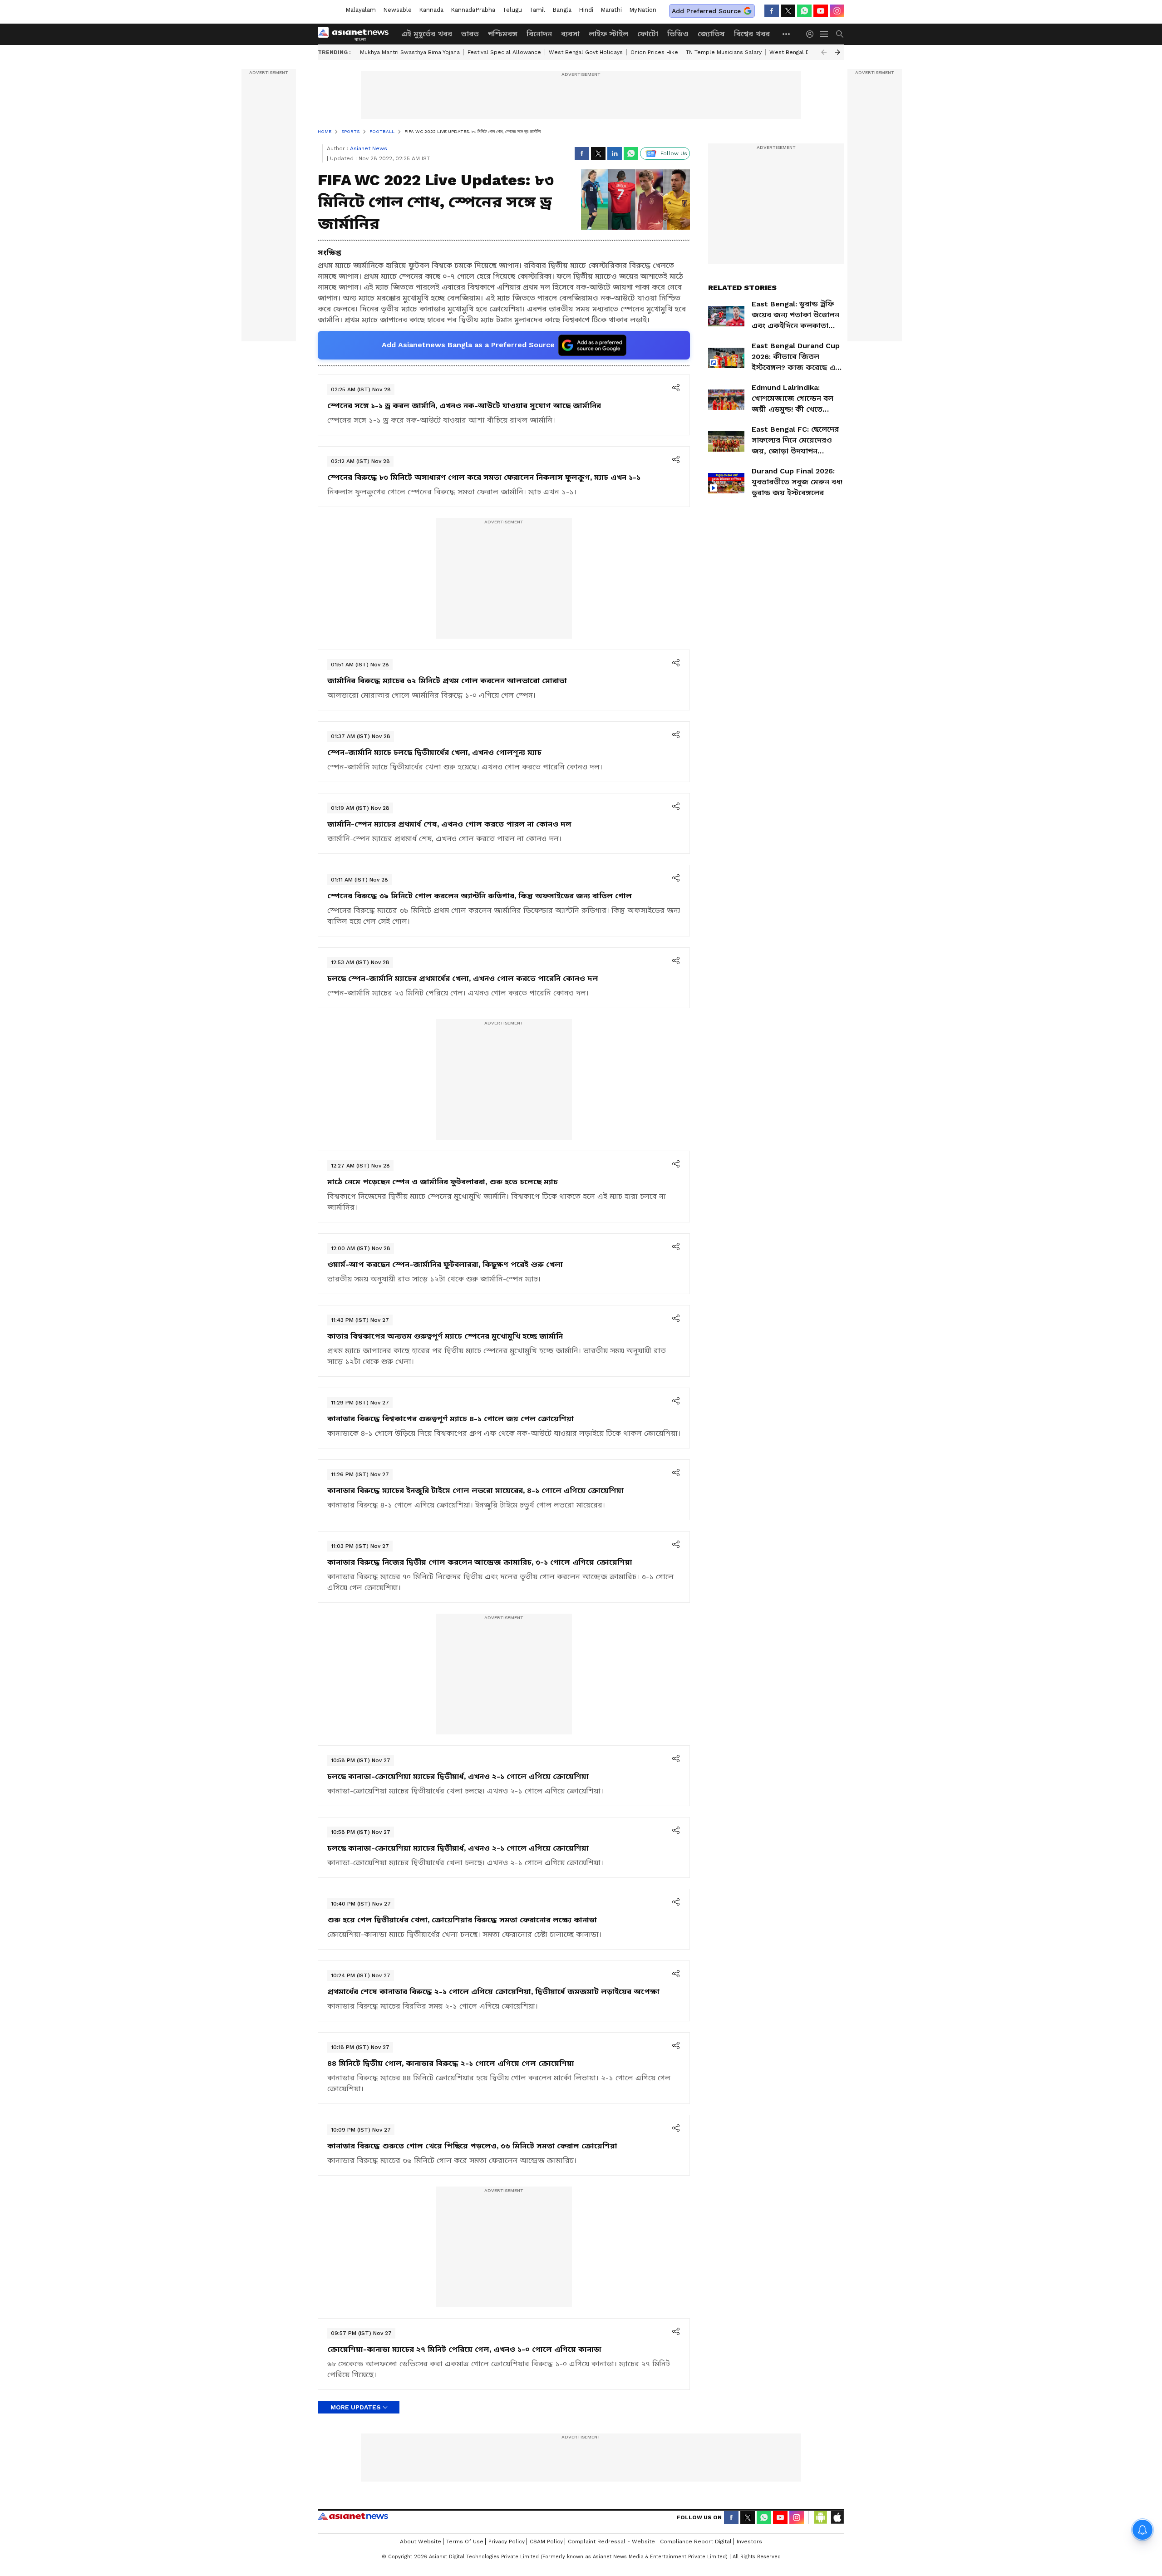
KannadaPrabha (473, 10)
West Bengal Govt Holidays (586, 52)
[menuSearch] (840, 34)
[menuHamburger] (824, 34)
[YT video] (821, 11)
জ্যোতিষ (711, 34)
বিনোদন (539, 34)
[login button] (812, 34)
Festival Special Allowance (504, 52)
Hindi (586, 10)
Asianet (353, 2516)
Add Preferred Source (706, 11)
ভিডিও (678, 34)
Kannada (431, 10)
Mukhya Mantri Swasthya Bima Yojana (410, 52)
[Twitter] (788, 11)
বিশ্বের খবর (752, 34)
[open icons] (676, 389)
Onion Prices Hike (654, 52)
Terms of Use (465, 2542)
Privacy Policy (507, 2542)
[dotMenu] (787, 34)
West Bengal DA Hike (798, 52)
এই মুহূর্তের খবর (427, 34)
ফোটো (648, 34)
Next (837, 52)
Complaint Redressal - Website (611, 2542)
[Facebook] (772, 11)
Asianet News (369, 148)
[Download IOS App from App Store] (837, 2517)
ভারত (470, 34)
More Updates (356, 2407)
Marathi (611, 10)
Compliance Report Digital (696, 2542)
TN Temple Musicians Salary (724, 52)
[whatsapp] (804, 11)
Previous (824, 52)
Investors (749, 2542)
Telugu (512, 10)
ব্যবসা (570, 34)
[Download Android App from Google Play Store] (821, 2517)
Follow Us (674, 153)
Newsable (397, 10)
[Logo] (356, 34)
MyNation (643, 10)
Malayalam (361, 10)
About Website (421, 2542)
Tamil (537, 10)
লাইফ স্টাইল (608, 34)
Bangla (562, 10)
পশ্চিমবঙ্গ (503, 34)
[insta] (837, 11)
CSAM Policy (546, 2542)
